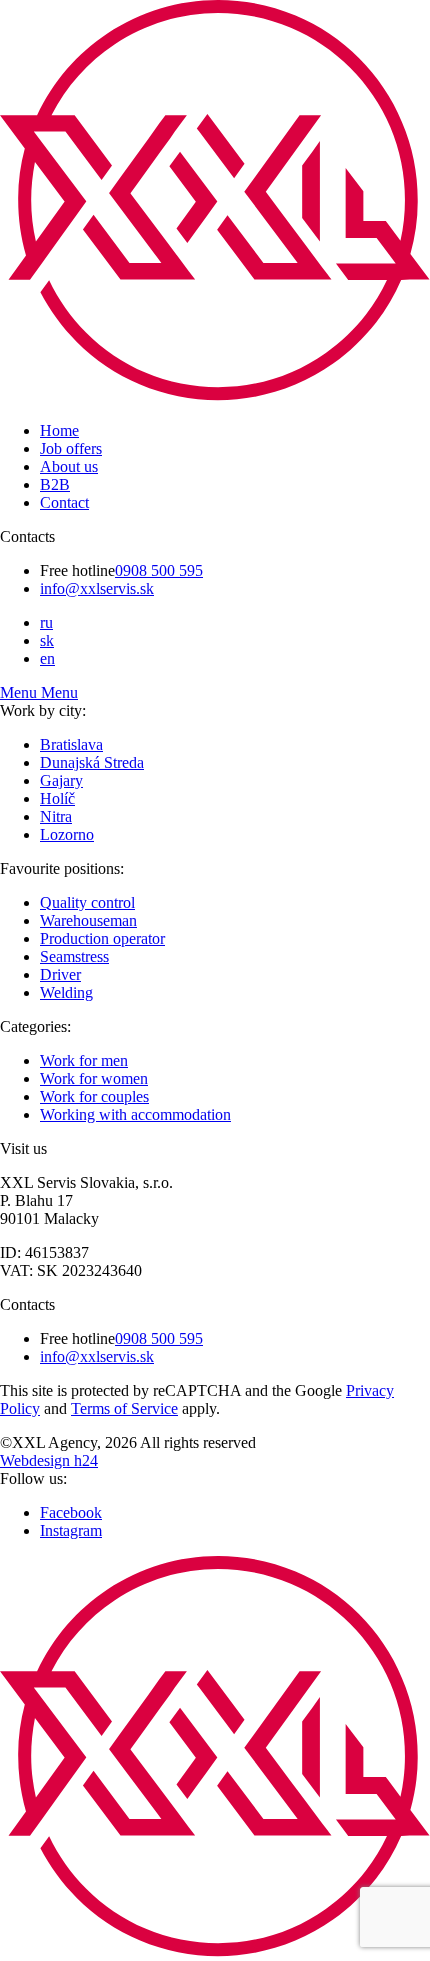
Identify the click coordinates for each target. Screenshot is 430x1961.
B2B (55, 484)
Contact (64, 502)
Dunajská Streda (92, 762)
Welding (66, 992)
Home (59, 430)
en (47, 658)
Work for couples (94, 1096)
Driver (60, 974)
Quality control (87, 902)
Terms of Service (124, 1408)
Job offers (71, 448)
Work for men (84, 1060)
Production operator (102, 938)
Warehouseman (88, 920)
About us (69, 466)
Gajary (61, 780)
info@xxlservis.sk (97, 588)
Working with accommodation (135, 1114)
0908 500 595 (159, 570)
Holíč (57, 798)
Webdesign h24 (49, 1460)
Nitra (56, 816)
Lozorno (67, 834)
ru (46, 622)
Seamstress (74, 956)
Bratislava (71, 744)
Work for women (94, 1078)
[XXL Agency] (215, 396)
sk (47, 640)
